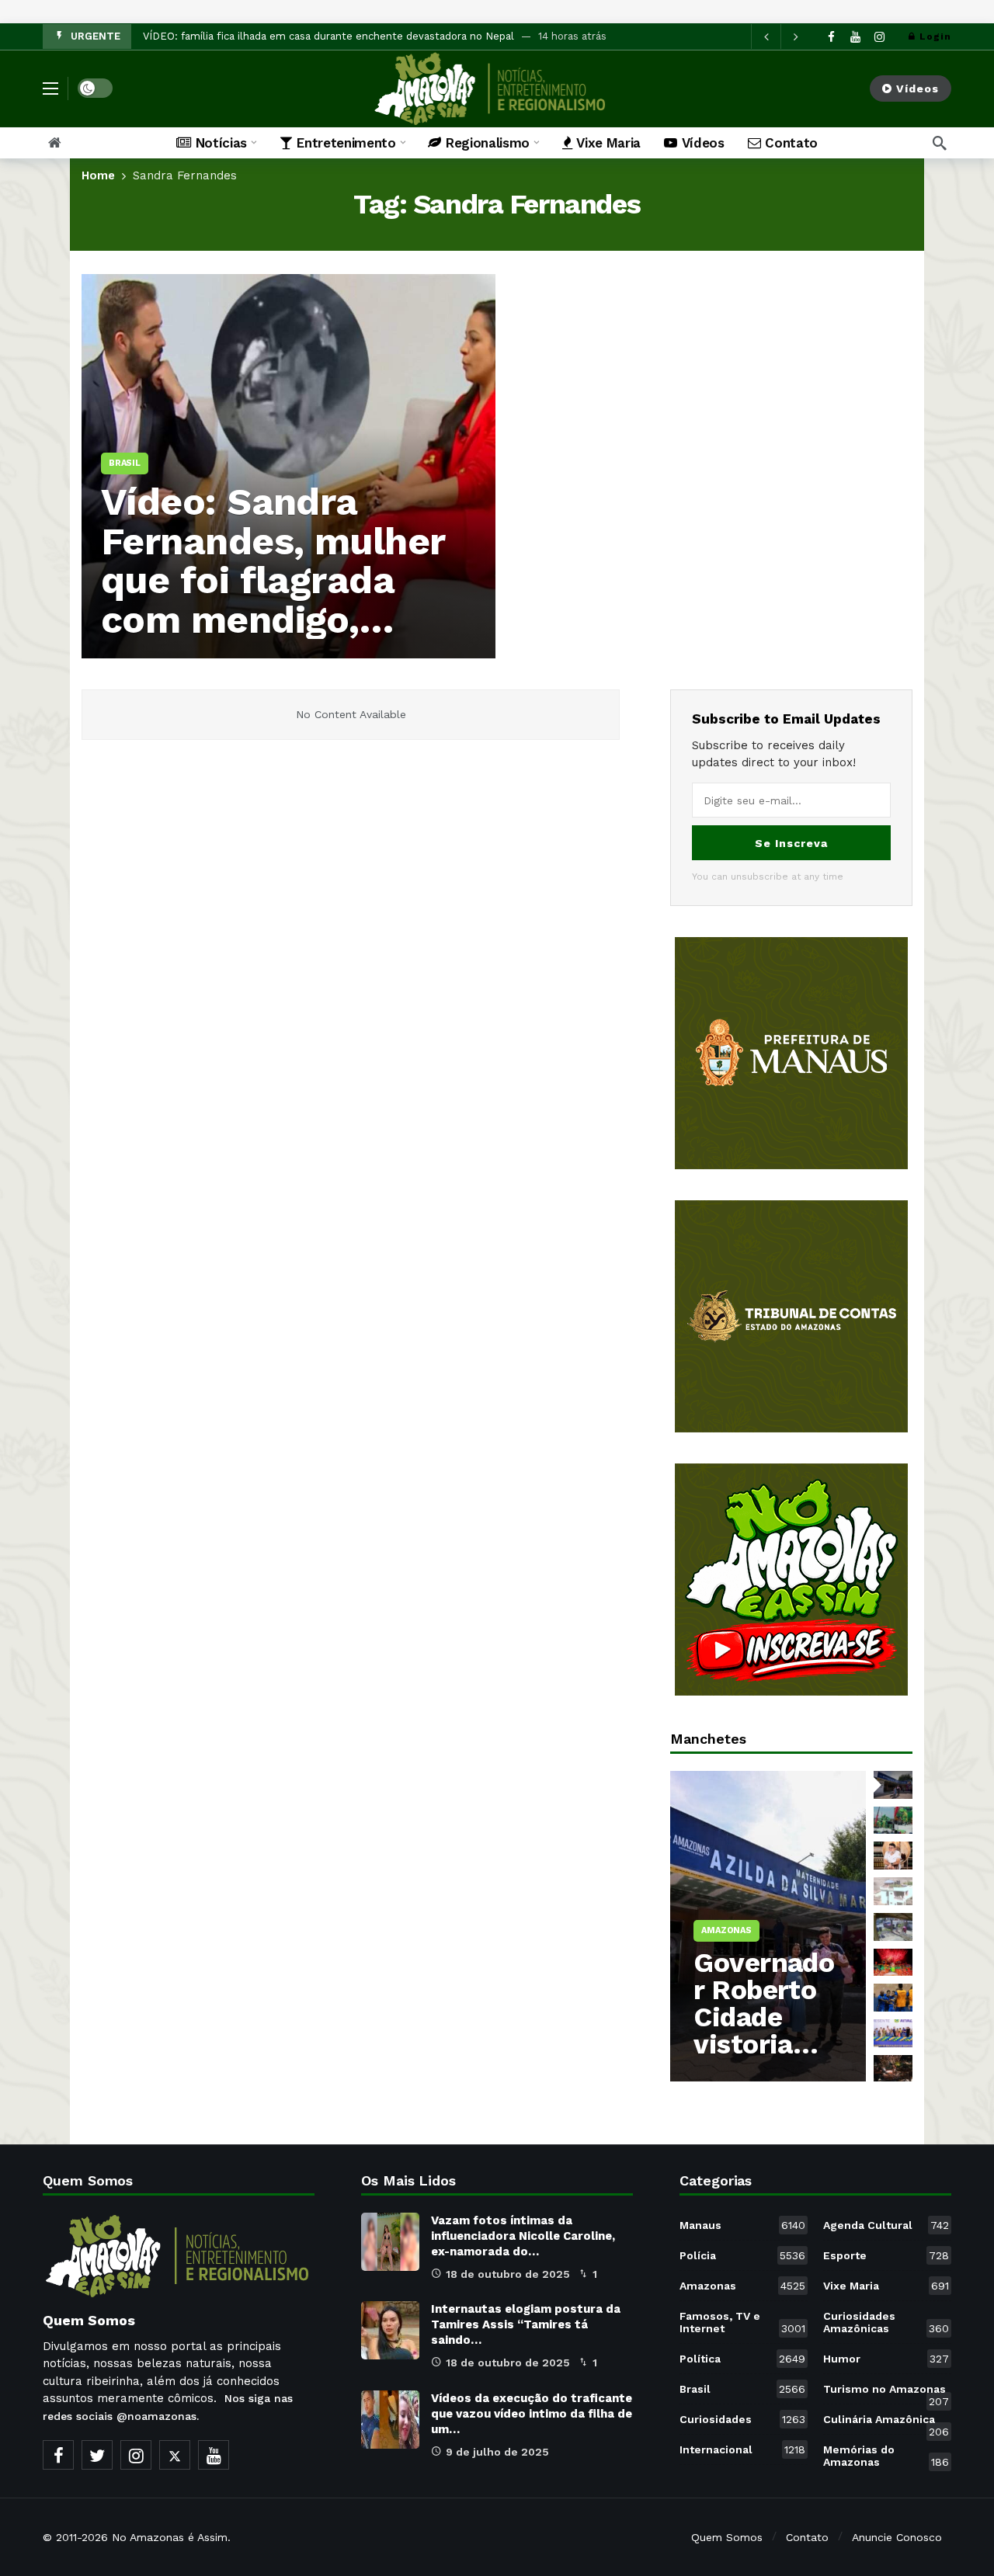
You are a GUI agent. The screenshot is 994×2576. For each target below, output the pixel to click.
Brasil (742, 2389)
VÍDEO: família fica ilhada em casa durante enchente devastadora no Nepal (328, 36)
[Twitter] (97, 2455)
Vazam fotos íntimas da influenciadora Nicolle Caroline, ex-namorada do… (523, 2236)
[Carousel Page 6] (893, 1963)
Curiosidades (742, 2419)
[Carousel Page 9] (893, 2069)
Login (935, 36)
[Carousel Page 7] (893, 1998)
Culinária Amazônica (886, 2422)
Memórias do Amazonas (886, 2456)
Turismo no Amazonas (886, 2392)
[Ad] (791, 1053)
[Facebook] (831, 37)
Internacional (742, 2449)
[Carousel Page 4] (893, 1891)
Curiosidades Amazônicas (886, 2322)
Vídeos (918, 89)
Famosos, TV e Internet (742, 2322)
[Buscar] (940, 143)
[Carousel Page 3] (893, 1856)
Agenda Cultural (886, 2225)
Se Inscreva (791, 843)
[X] (175, 2455)
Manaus (742, 2225)
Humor (886, 2359)
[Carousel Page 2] (893, 1821)
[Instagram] (879, 37)
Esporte (886, 2255)
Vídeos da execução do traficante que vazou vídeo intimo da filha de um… (532, 2414)
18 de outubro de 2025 (508, 2274)
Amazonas (742, 2286)
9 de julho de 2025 (497, 2452)
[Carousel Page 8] (893, 2033)
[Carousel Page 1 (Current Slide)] (893, 1785)
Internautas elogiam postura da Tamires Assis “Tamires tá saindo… (526, 2324)
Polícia (742, 2255)
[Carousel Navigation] (780, 36)
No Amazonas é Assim (170, 2537)
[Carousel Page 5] (893, 1927)
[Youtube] (855, 37)
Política (742, 2359)
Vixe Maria (886, 2286)
